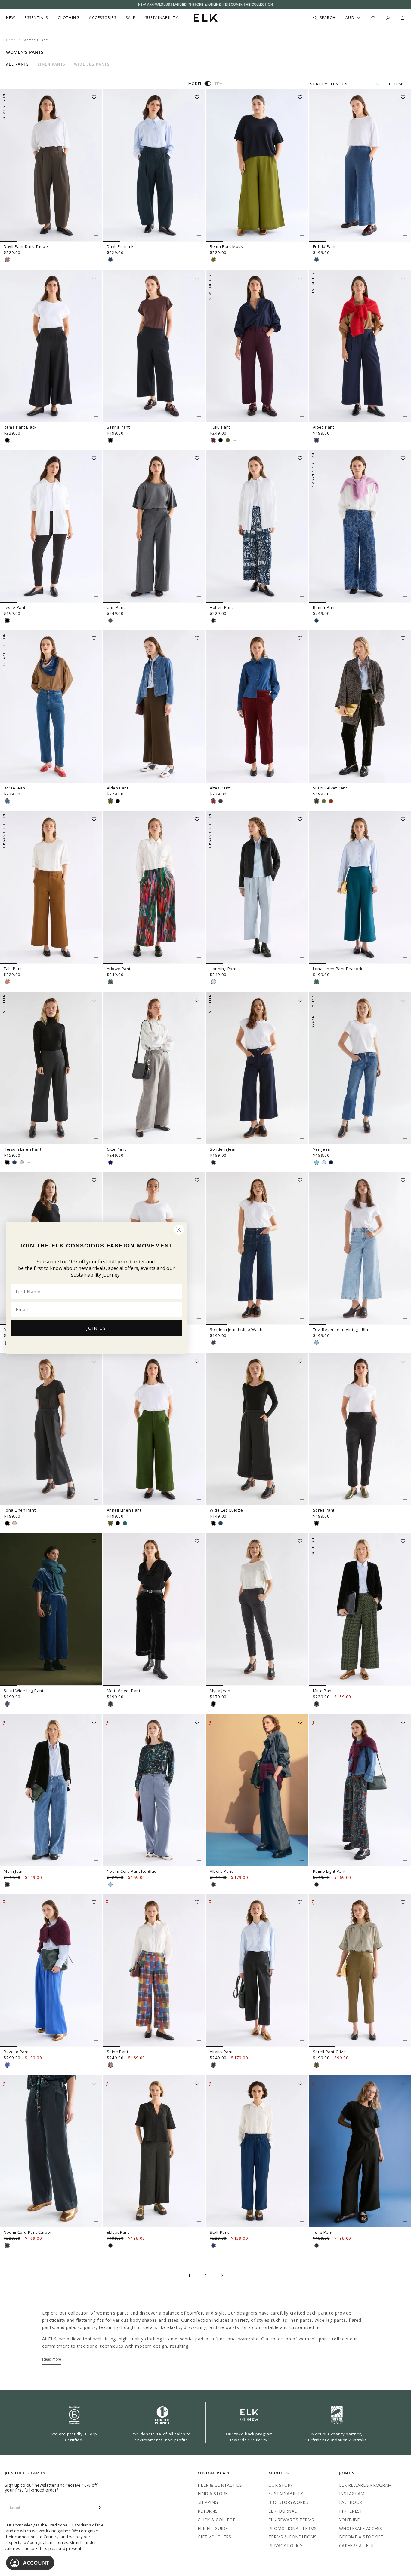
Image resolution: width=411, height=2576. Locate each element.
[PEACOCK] (317, 982)
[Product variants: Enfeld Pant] (405, 236)
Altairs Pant (221, 2052)
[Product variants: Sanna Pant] (199, 416)
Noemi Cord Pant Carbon (28, 2232)
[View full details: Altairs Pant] (257, 1971)
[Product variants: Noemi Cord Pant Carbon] (96, 2221)
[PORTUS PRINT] (317, 1704)
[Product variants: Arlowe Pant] (199, 958)
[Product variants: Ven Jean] (405, 1138)
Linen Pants (52, 64)
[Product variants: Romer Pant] (405, 597)
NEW (11, 18)
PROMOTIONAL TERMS (293, 2528)
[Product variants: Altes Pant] (302, 777)
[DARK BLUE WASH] (7, 1885)
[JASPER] (125, 1523)
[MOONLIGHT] (14, 1162)
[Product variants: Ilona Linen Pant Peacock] (405, 958)
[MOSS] (213, 260)
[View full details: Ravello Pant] (51, 1971)
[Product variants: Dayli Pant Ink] (199, 236)
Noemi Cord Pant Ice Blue (132, 1871)
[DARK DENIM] (213, 1885)
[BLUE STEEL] (7, 1704)
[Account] (388, 18)
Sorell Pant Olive (329, 2052)
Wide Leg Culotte (226, 1510)
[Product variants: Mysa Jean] (302, 1680)
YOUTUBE (349, 2520)
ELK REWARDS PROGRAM (365, 2485)
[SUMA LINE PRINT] (317, 1885)
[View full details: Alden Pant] (154, 707)
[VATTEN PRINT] (213, 621)
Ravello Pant (16, 2052)
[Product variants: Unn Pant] (199, 597)
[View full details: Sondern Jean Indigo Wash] (257, 1249)
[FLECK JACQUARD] (317, 621)
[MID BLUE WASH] (317, 260)
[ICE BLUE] (110, 1885)
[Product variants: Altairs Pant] (302, 2041)
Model (195, 84)
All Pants (17, 64)
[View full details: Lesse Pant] (51, 526)
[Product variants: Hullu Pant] (302, 416)
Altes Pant (220, 788)
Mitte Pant (323, 1691)
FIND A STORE (213, 2494)
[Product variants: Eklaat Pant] (199, 2221)
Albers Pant (221, 1871)
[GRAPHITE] (110, 1162)
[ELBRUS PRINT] (110, 2065)
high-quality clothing (141, 2339)
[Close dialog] (179, 1230)
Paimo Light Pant (329, 1871)
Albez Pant (324, 427)
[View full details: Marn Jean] (51, 1790)
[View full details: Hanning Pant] (257, 887)
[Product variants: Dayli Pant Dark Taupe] (96, 236)
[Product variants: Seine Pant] (199, 2041)
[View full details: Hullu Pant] (257, 346)
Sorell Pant (324, 1510)
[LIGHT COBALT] (7, 2065)
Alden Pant (118, 788)
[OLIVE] (110, 801)
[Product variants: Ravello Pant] (96, 2041)
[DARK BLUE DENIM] (317, 440)
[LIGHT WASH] (213, 982)
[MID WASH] (213, 2245)
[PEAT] (213, 2065)
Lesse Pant (15, 607)
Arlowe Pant (119, 969)
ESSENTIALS (36, 18)
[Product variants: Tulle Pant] (405, 2221)
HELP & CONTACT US (220, 2485)
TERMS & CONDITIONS (292, 2537)
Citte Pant (116, 1149)
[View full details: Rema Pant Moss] (257, 165)
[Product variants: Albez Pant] (405, 416)
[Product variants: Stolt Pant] (302, 2221)
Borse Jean (14, 788)
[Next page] (222, 2276)
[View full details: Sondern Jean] (257, 1068)
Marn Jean (14, 1871)
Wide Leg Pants (92, 64)
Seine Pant (118, 2052)
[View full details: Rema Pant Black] (51, 346)
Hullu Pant (220, 427)
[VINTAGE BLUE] (317, 1343)
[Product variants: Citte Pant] (199, 1138)
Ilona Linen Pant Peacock (338, 969)
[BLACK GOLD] (110, 2245)
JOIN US (96, 1328)
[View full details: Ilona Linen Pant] (51, 1429)
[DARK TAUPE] (7, 260)
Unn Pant (116, 607)
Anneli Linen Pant (124, 1510)
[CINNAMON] (7, 982)
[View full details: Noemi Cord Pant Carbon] (51, 2151)
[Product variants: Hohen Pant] (302, 597)
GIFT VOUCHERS (215, 2537)
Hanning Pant (223, 969)
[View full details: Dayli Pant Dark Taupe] (51, 165)
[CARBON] (221, 801)
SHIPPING (208, 2502)
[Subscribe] (99, 2507)
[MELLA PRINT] (110, 982)
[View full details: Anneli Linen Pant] (154, 1429)
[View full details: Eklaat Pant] (154, 2151)
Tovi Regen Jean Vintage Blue (342, 1329)
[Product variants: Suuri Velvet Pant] (405, 777)
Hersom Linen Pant (22, 1149)
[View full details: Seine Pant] (154, 1971)
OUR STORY (281, 2485)
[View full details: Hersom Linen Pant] (51, 1068)
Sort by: (319, 84)
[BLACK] (7, 440)
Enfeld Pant (324, 246)
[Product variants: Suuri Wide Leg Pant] (96, 1680)
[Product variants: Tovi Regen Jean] (199, 1319)
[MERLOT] (213, 801)
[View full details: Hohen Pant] (257, 526)
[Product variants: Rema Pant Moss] (302, 236)
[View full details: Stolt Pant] (257, 2151)
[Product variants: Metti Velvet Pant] (199, 1680)
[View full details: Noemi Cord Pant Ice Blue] (154, 1790)
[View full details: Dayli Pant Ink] (154, 165)
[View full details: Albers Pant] (257, 1790)
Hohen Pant (221, 607)
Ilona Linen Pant (20, 1510)
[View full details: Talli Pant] (51, 887)
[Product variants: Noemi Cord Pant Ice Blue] (199, 1860)
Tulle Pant (323, 2232)
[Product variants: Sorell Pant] (405, 1499)
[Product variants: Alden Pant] (199, 777)
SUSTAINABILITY (286, 2494)
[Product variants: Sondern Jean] (302, 1138)
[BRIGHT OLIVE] (228, 440)
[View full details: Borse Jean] (51, 707)
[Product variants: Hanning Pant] (302, 958)
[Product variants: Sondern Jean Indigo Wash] (302, 1319)
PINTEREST (351, 2511)
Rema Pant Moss (226, 246)
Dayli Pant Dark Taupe (26, 246)
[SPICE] (331, 801)
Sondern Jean (223, 1149)
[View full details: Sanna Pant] (154, 346)
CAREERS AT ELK (356, 2545)
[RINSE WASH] (213, 1162)
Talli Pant (13, 969)
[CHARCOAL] (110, 1704)
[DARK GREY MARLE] (110, 621)
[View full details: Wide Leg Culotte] (257, 1429)
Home (11, 40)
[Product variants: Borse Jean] (96, 777)
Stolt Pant (219, 2232)
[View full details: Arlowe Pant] (154, 887)
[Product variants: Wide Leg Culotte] (302, 1499)
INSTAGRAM (352, 2494)
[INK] (110, 260)
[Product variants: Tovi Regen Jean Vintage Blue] (405, 1319)
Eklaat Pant (118, 2232)
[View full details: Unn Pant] (154, 526)
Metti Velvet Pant (124, 1691)
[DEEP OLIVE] (317, 801)
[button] (96, 95)
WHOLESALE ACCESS (360, 2528)
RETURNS (208, 2511)
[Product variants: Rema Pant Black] (96, 416)
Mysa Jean (220, 1691)
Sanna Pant (118, 427)
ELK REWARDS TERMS (291, 2520)
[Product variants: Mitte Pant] (405, 1680)
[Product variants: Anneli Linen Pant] (199, 1499)
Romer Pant (324, 607)
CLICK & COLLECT (216, 2520)
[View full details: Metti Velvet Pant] (154, 1610)
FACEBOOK (351, 2502)
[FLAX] (22, 1162)
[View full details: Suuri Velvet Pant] (338, 801)
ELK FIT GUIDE (213, 2528)
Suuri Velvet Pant (330, 788)
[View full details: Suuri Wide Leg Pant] (51, 1610)
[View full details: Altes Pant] (257, 707)
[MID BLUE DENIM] (7, 801)
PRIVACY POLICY (285, 2545)
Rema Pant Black (20, 427)
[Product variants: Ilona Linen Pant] (96, 1499)
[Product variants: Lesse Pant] (96, 597)
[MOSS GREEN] (324, 801)
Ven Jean (322, 1149)
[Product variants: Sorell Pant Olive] (405, 2041)
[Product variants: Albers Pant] (302, 1860)
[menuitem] (11, 18)
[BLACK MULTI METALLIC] (317, 2245)
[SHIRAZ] (213, 440)
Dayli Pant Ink (120, 246)
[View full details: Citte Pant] (154, 1068)
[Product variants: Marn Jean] (96, 1860)
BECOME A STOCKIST (361, 2537)
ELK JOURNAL (283, 2511)
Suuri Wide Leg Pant (23, 1691)
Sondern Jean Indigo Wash (236, 1329)
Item (218, 84)
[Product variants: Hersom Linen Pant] (96, 1138)
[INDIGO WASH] (213, 1343)
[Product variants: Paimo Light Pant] (405, 1860)
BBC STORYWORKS (288, 2502)
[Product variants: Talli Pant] (96, 958)
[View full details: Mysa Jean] (257, 1610)
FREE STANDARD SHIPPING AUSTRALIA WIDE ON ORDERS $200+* (205, 5)
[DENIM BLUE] (317, 1162)
